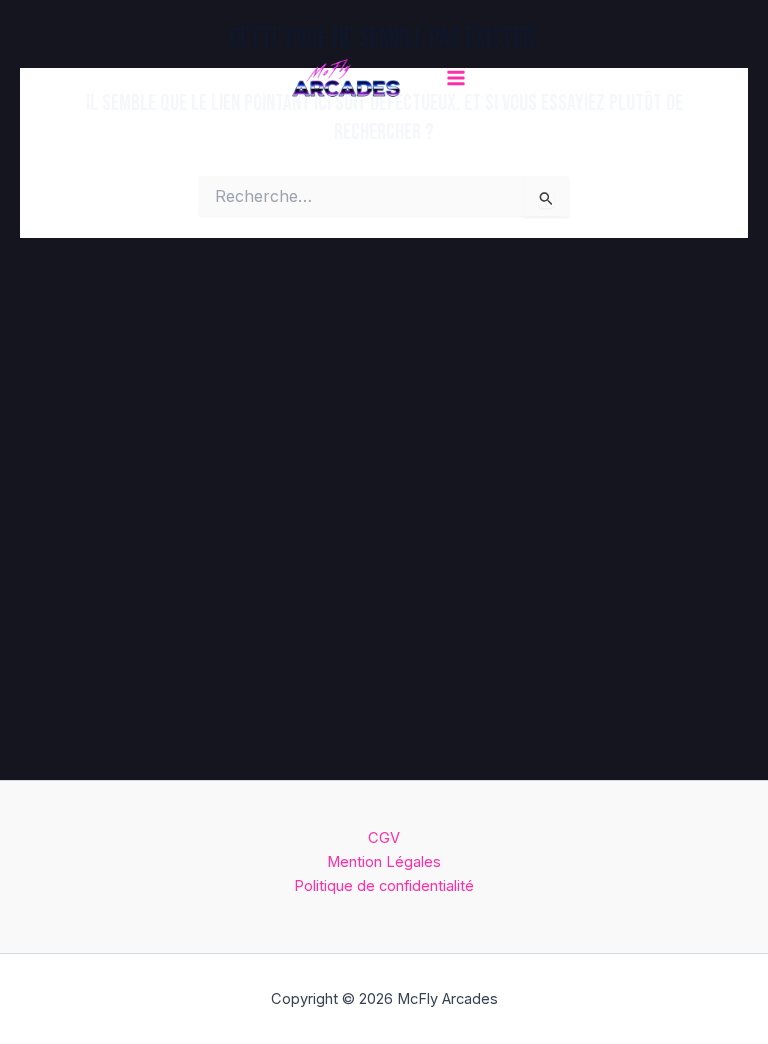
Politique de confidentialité (384, 886)
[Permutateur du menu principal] (456, 78)
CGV (384, 838)
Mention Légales (384, 862)
